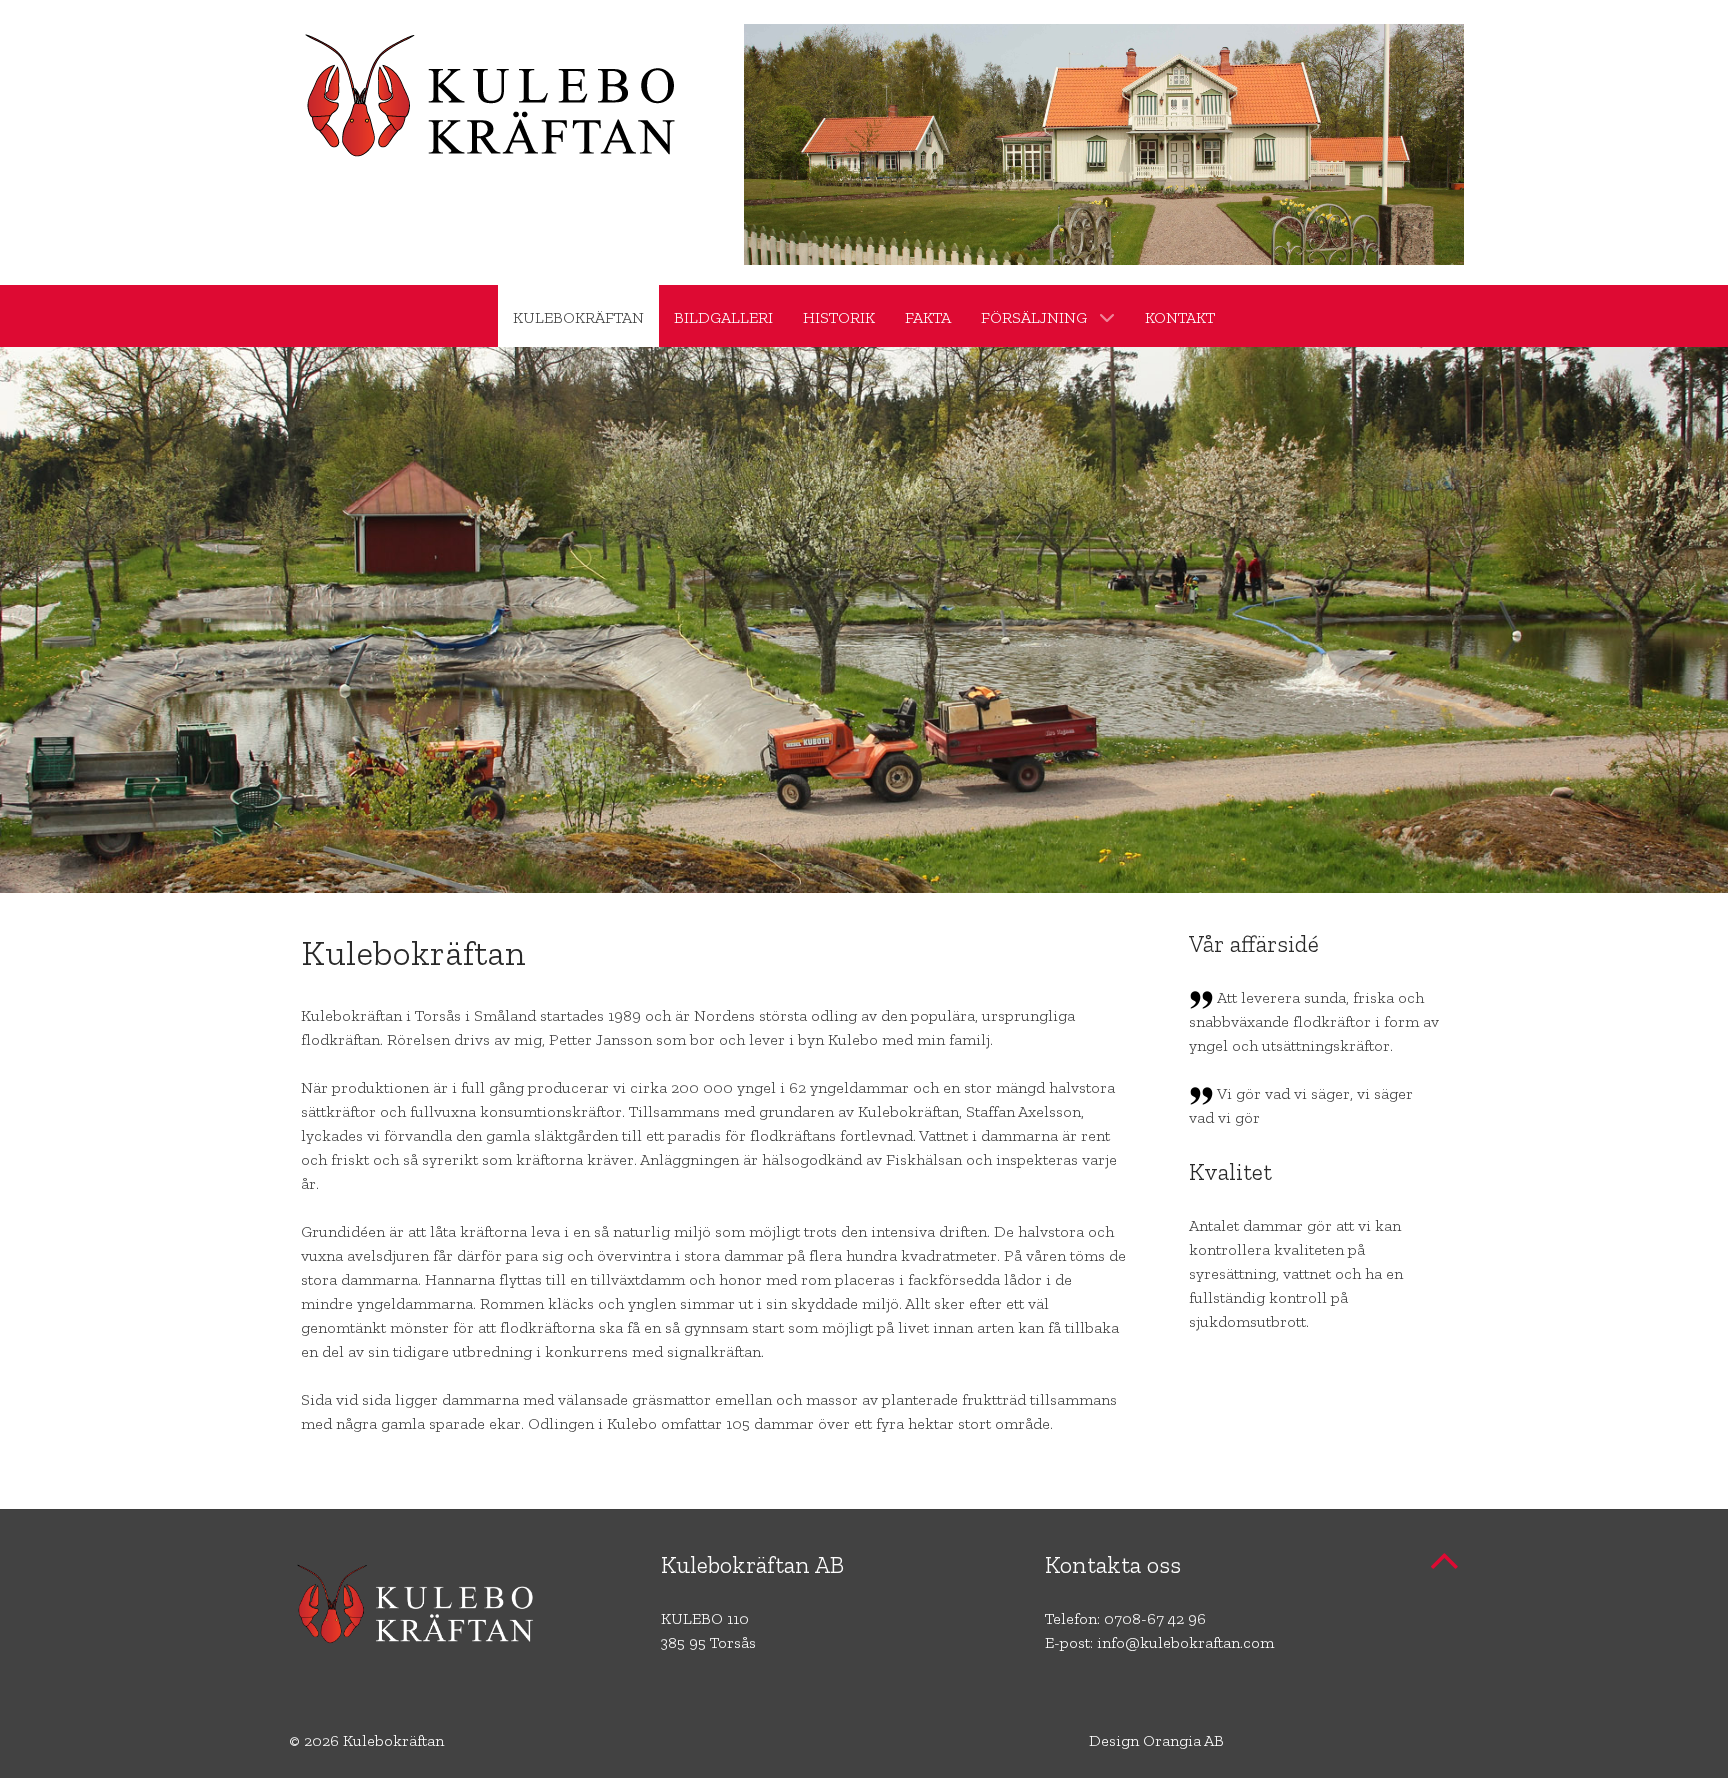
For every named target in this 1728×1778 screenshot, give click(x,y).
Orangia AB (1183, 1740)
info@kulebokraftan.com (1185, 1642)
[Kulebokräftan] (497, 98)
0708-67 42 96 (1155, 1618)
